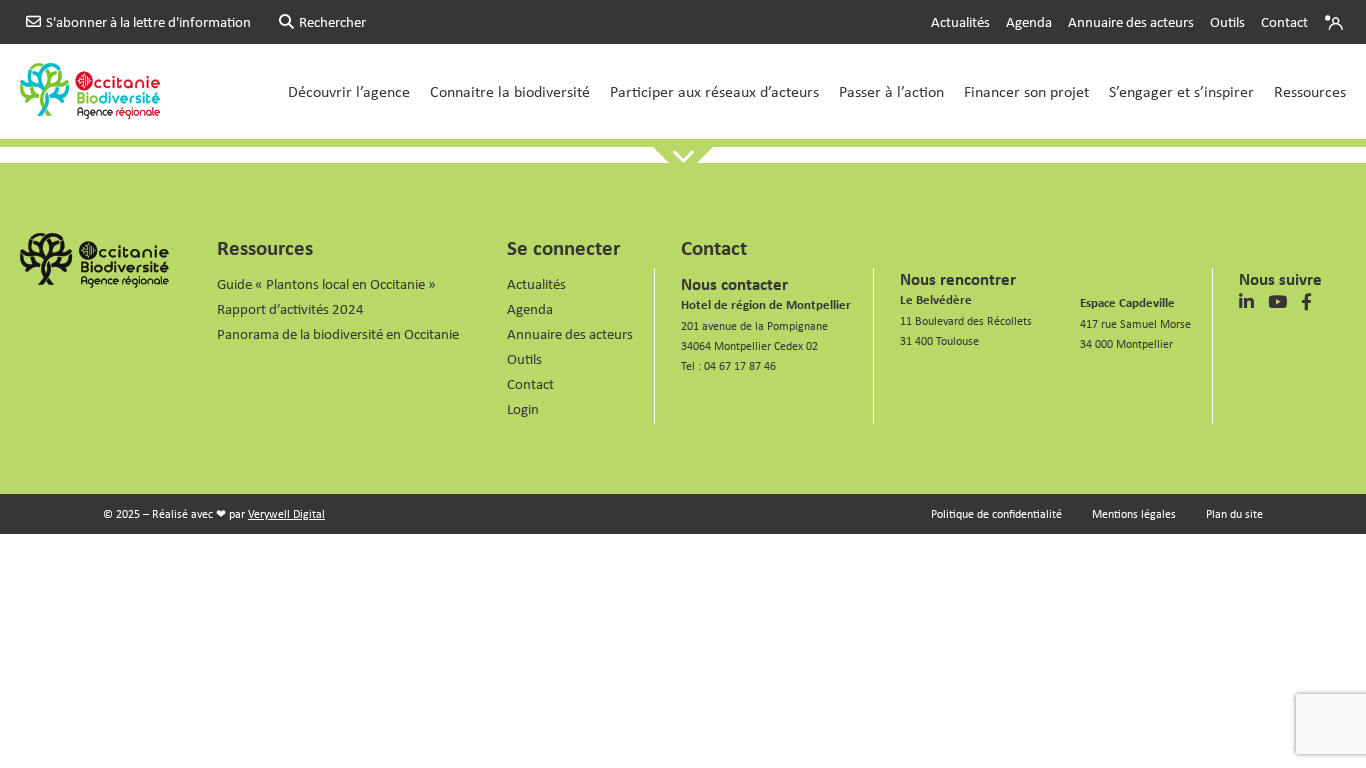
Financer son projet (1026, 91)
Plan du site (1234, 513)
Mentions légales (1134, 513)
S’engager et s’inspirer (1181, 91)
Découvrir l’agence (349, 91)
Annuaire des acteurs (1131, 21)
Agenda (1029, 21)
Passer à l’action (891, 91)
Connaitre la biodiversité (510, 91)
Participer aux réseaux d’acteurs (714, 91)
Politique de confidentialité (996, 513)
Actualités (960, 21)
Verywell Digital (286, 513)
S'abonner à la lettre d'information (148, 21)
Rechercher (332, 21)
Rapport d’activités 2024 (290, 308)
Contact (1284, 21)
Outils (1227, 21)
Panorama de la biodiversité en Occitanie (338, 333)
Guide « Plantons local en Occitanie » (326, 283)
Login (1336, 22)
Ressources (1310, 91)
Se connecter (563, 247)
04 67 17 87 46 (740, 365)
